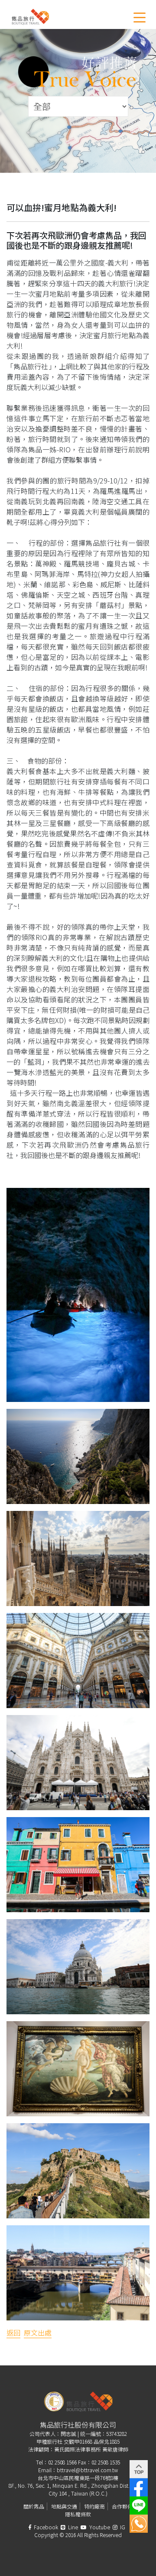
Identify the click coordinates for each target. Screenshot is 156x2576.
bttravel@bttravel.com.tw (87, 2470)
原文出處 (38, 2333)
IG (122, 2527)
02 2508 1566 (62, 2462)
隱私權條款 (78, 2514)
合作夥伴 (122, 2506)
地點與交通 (64, 2506)
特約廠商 (94, 2506)
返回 (13, 2333)
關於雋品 (34, 2506)
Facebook (45, 2527)
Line (72, 2527)
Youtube (99, 2527)
